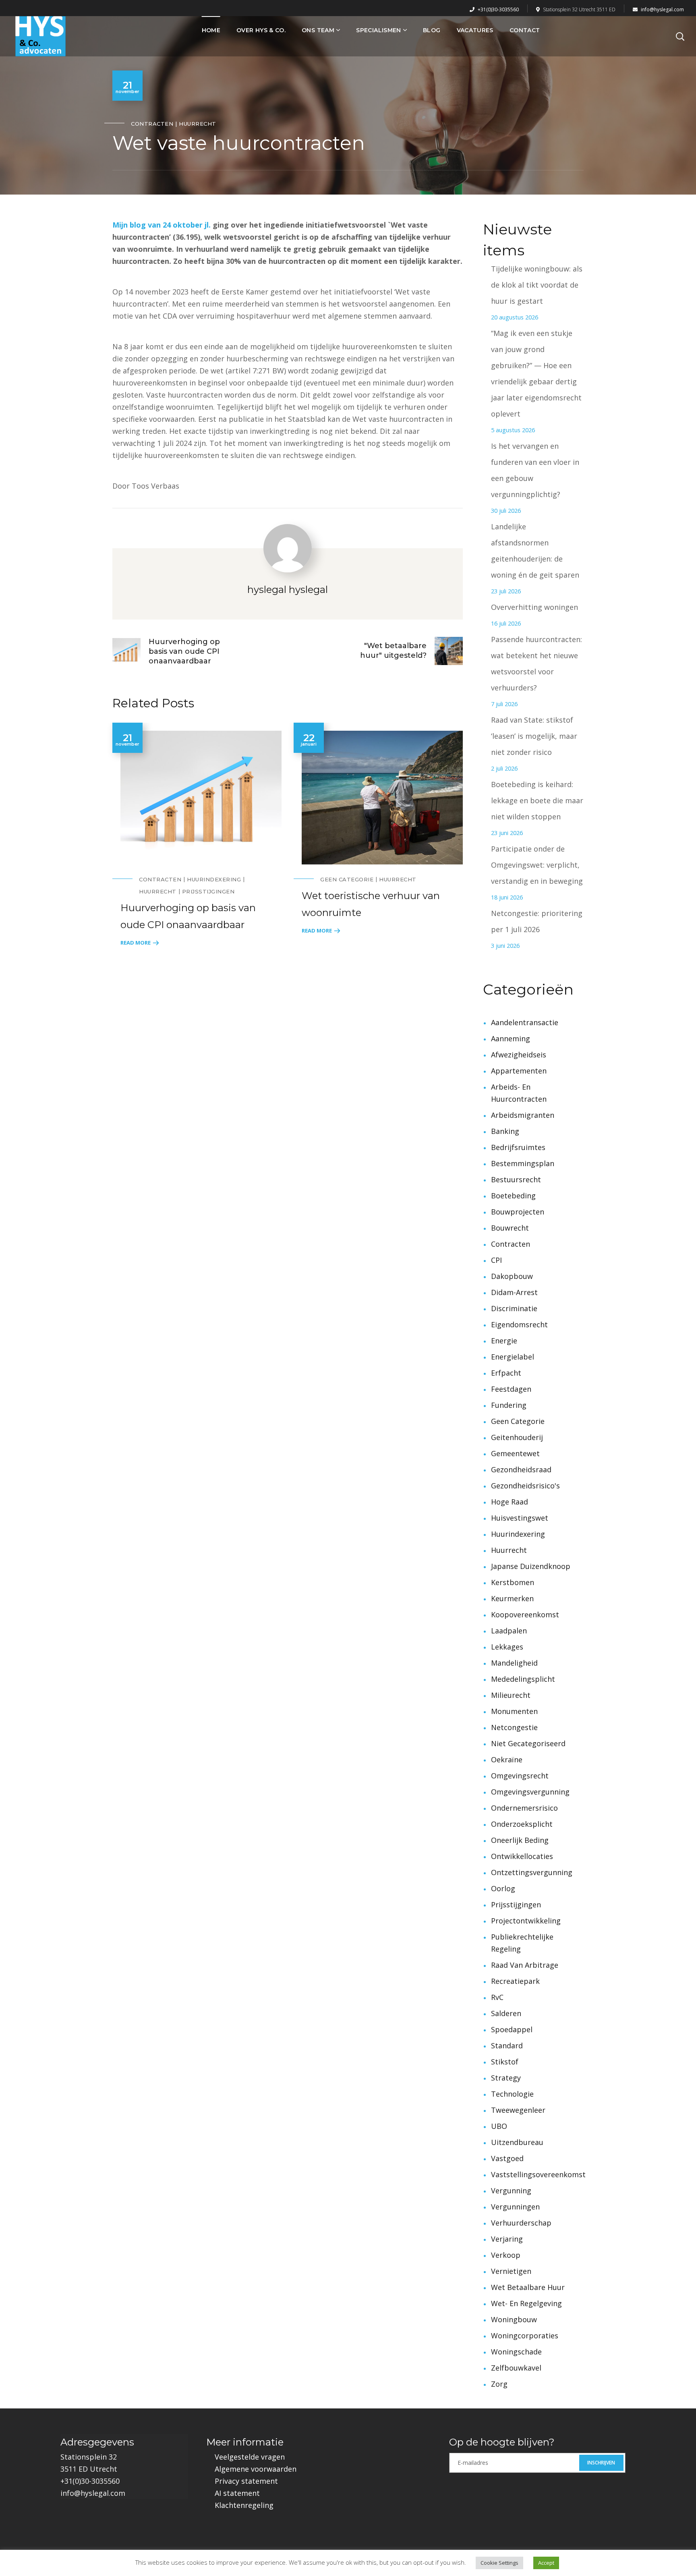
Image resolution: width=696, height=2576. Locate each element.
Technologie (512, 2094)
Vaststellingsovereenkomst (538, 2174)
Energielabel (513, 1357)
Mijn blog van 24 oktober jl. (162, 225)
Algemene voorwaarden (256, 2469)
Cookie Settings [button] (499, 2563)
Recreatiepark (515, 1981)
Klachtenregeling (244, 2505)
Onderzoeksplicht (522, 1824)
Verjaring (507, 2239)
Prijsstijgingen (208, 891)
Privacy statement (246, 2481)
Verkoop (506, 2255)
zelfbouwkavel (516, 2368)
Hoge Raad (510, 1502)
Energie (504, 1341)
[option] (197, 835)
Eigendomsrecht (519, 1324)
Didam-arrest (514, 1292)
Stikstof (505, 2062)
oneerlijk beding (520, 1840)
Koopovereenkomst (525, 1614)
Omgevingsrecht (520, 1776)
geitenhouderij (517, 1437)
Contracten (152, 124)
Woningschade (516, 2352)
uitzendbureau (517, 2142)
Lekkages (507, 1647)
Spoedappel (512, 2029)
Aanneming (511, 1038)
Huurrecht (198, 124)
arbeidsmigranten (523, 1115)
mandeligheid (514, 1663)
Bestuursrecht (516, 1179)
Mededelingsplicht (523, 1679)
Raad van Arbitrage (525, 1965)
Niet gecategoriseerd (528, 1743)
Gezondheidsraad (521, 1469)
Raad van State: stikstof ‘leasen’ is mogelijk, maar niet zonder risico (534, 736)
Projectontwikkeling (526, 1921)
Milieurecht (511, 1695)
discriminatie (514, 1308)
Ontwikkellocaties (522, 1856)
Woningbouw (514, 2319)
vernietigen (511, 2271)
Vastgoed (507, 2158)
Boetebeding (513, 1196)
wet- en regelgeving (526, 2303)
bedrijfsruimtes (518, 1147)
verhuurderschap (521, 2223)
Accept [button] (546, 2563)
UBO (499, 2126)
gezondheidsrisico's (525, 1486)
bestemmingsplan (523, 1163)
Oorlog (503, 1888)
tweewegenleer (518, 2110)
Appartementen (519, 1071)
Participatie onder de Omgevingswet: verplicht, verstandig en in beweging (537, 865)
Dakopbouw (512, 1276)
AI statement (237, 2493)
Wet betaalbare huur (528, 2287)
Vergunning (511, 2191)
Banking (505, 1131)
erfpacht (506, 1373)
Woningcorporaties (525, 2336)
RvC (497, 1997)
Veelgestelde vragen (250, 2457)
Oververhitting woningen (534, 607)
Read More (136, 943)
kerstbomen (513, 1582)
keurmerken (512, 1598)
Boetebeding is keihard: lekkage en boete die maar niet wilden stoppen (537, 800)
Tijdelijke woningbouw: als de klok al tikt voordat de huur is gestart (537, 285)
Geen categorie (347, 879)
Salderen (506, 2013)
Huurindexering (214, 879)
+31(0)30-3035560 (498, 9)
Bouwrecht (510, 1228)
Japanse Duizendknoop (531, 1566)
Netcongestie (514, 1727)
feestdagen (511, 1389)
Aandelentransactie (525, 1022)
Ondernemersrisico (524, 1808)
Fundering (509, 1405)
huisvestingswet (520, 1518)
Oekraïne (507, 1759)
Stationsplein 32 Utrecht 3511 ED (579, 9)
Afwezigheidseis (519, 1055)
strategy (506, 2078)
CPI (496, 1260)
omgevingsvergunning (530, 1792)
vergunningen (515, 2207)
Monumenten (514, 1711)
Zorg (499, 2384)
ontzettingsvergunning (532, 1872)
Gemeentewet (515, 1453)
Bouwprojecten (518, 1212)
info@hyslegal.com (662, 9)
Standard (507, 2045)
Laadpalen (509, 1631)
